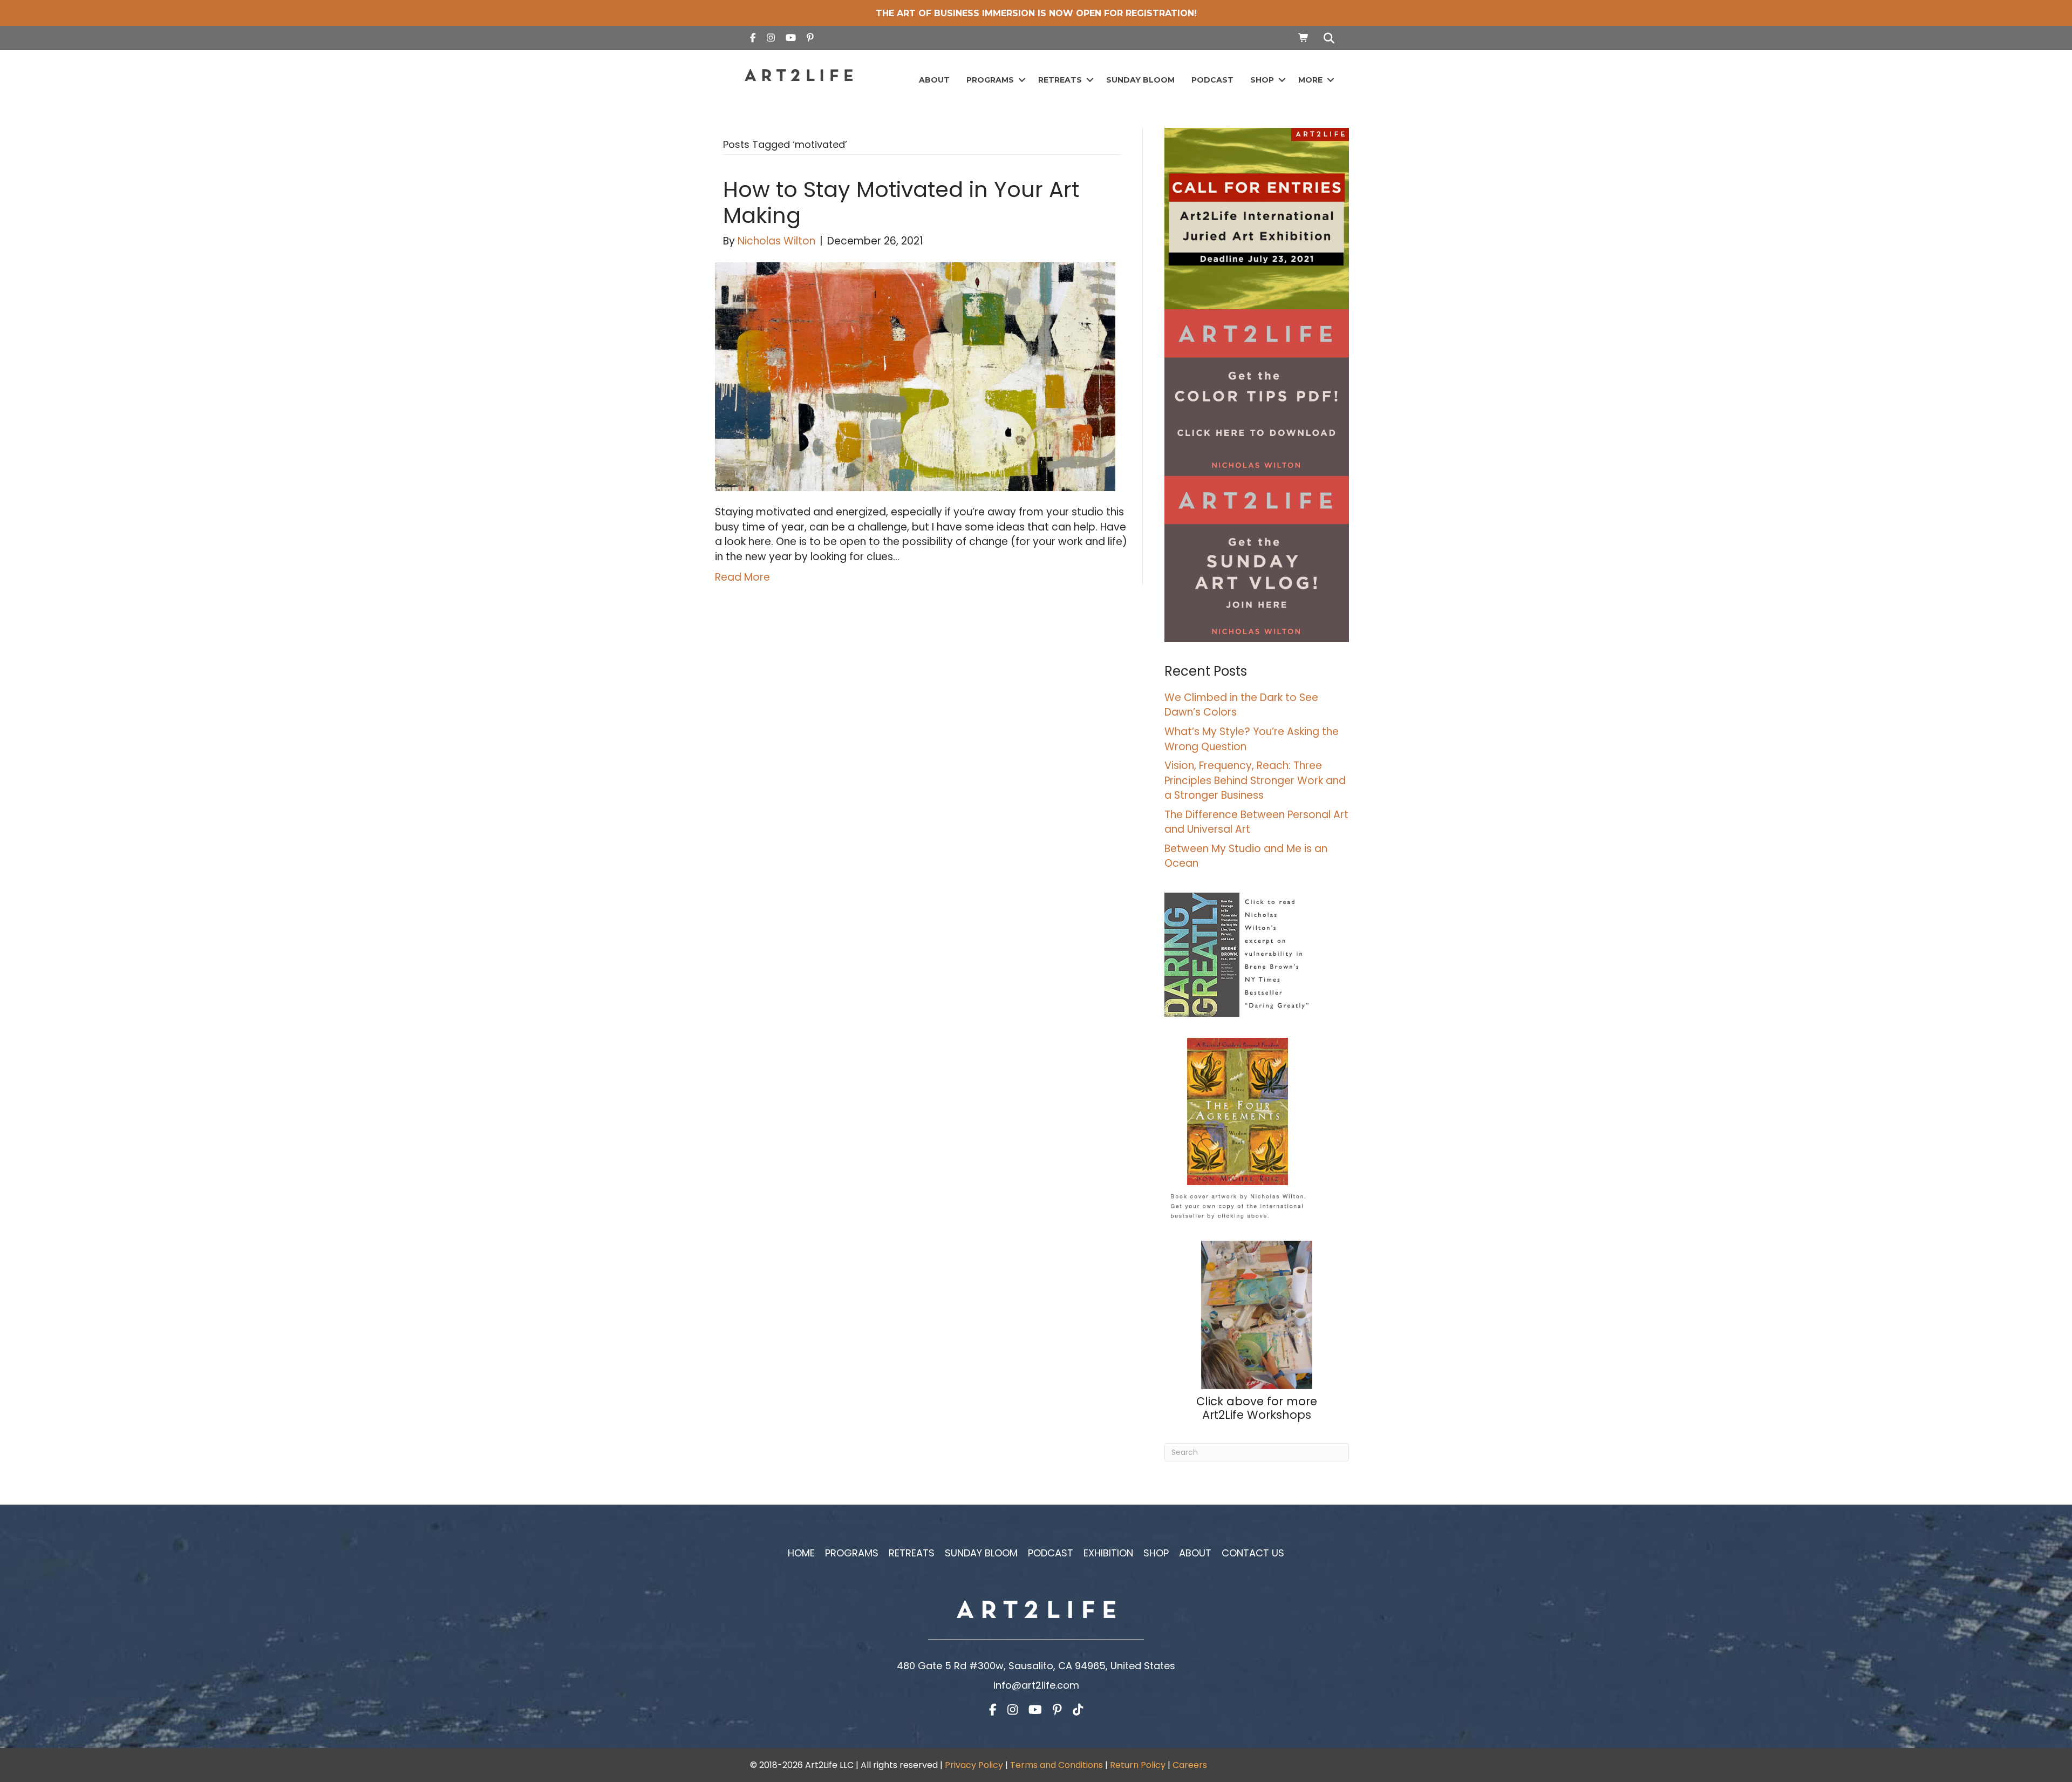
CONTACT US (1253, 1553)
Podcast (1212, 80)
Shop (1262, 80)
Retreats (1060, 80)
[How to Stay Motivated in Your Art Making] (915, 376)
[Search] (1326, 38)
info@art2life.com (1036, 1685)
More (1310, 80)
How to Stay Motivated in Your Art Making (901, 202)
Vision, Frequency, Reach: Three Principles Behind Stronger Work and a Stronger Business (1255, 780)
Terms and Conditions (1057, 1765)
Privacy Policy (974, 1765)
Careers (1190, 1765)
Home (801, 1553)
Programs (990, 80)
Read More (742, 577)
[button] (1022, 80)
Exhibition (1108, 1553)
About (934, 80)
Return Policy (1138, 1765)
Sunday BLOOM (1140, 80)
